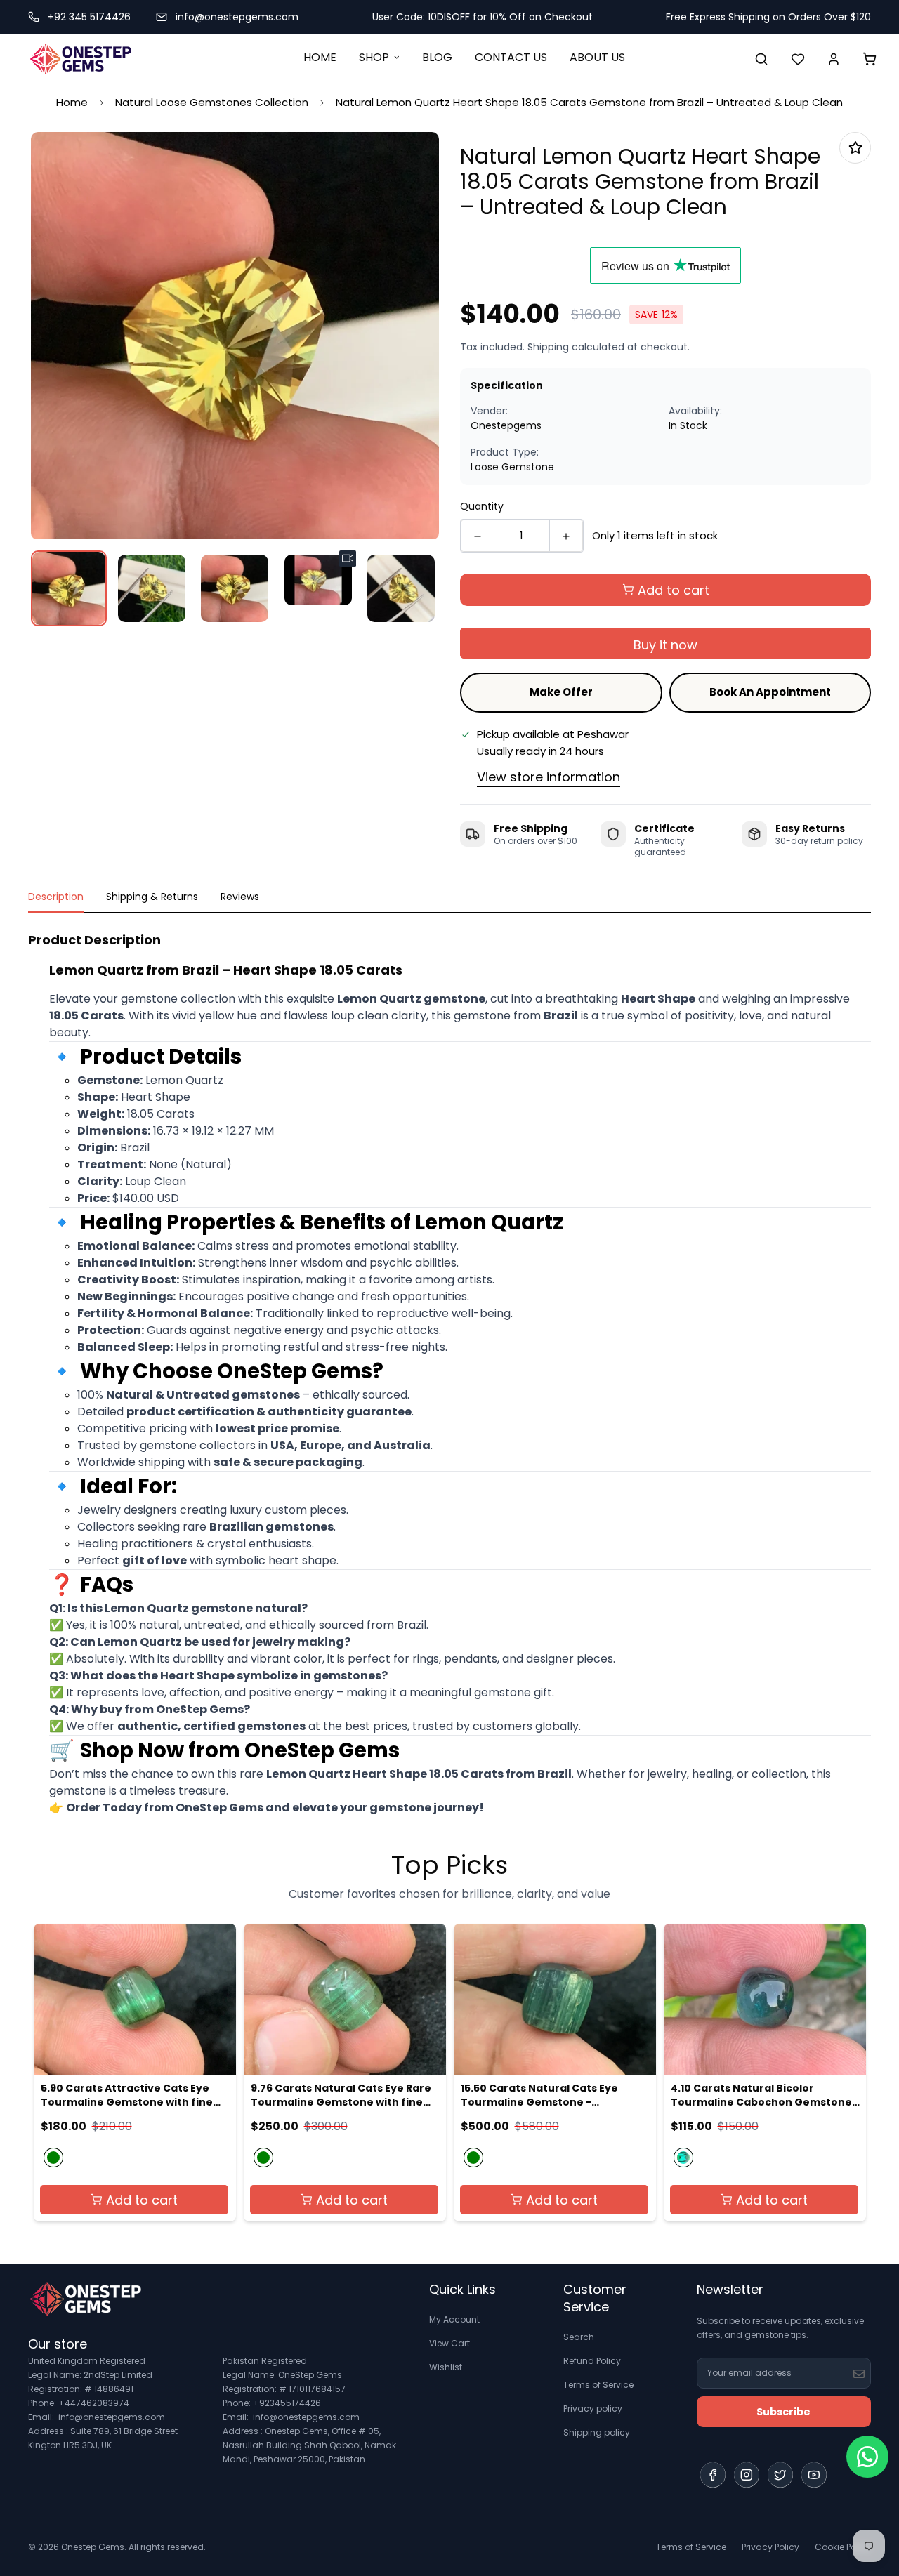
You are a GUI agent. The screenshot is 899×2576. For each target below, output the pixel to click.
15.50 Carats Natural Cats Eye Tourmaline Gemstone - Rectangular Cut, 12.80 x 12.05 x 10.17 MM (555, 2095)
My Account (454, 2319)
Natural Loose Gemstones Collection (212, 102)
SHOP (374, 57)
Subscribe (783, 2412)
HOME (320, 57)
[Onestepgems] (81, 59)
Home (72, 102)
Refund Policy (592, 2361)
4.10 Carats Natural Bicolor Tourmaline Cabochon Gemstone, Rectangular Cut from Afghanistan (765, 2095)
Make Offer (561, 692)
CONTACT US (511, 57)
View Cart (449, 2343)
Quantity (482, 506)
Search (579, 2337)
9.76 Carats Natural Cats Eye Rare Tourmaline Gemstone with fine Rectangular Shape (341, 2095)
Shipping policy (597, 2432)
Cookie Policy (843, 2547)
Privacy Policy (770, 2547)
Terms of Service (598, 2385)
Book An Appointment (770, 692)
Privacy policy (593, 2409)
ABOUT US (597, 57)
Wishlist (446, 2367)
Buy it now (665, 645)
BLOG (437, 57)
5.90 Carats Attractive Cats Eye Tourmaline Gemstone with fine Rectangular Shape (127, 2095)
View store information (549, 777)
